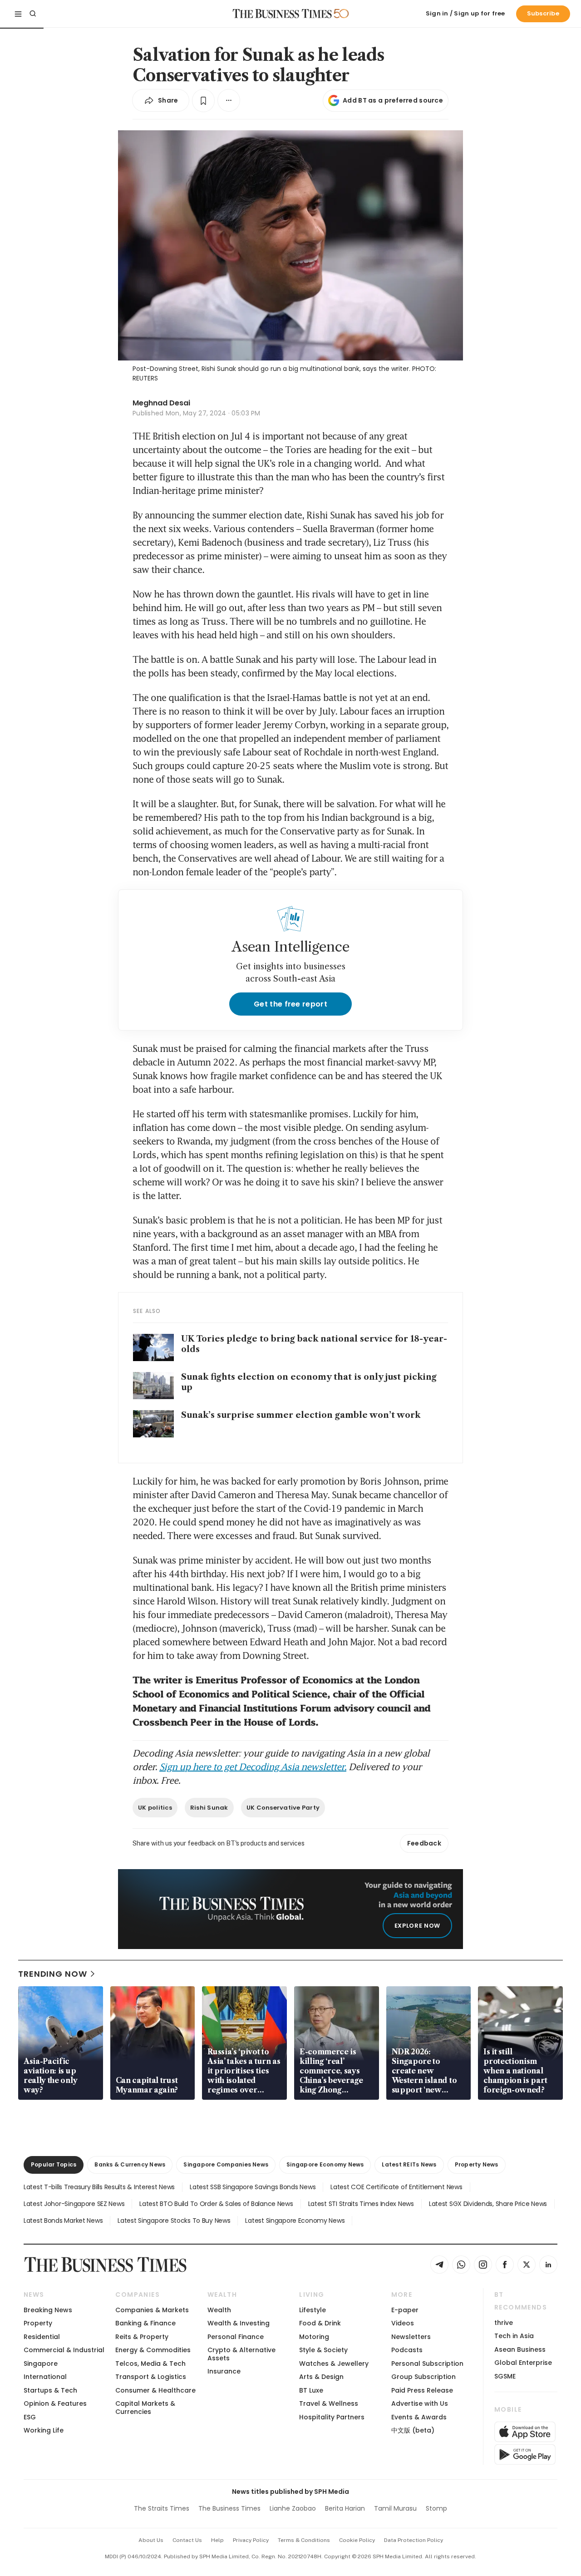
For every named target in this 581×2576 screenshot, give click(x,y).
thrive (504, 2323)
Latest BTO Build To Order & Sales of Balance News (216, 2204)
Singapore (41, 2364)
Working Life (44, 2430)
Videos (403, 2323)
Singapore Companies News (226, 2164)
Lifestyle (313, 2310)
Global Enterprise (523, 2363)
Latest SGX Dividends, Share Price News (488, 2204)
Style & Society (323, 2350)
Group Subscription (423, 2377)
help (217, 2540)
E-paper (405, 2310)
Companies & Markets (152, 2310)
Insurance (224, 2371)
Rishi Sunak (209, 1808)
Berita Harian (345, 2508)
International (45, 2377)
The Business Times (229, 2508)
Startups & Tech (50, 2390)
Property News (477, 2164)
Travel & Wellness (329, 2403)
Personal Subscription (427, 2364)
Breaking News (48, 2310)
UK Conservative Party (283, 1808)
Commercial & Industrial (64, 2350)
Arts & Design (321, 2377)
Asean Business (520, 2349)
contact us (187, 2540)
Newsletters (411, 2337)
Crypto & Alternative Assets (241, 2354)
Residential (42, 2337)
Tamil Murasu (395, 2508)
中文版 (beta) (413, 2430)
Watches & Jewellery (334, 2364)
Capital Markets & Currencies (145, 2407)
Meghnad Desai (161, 403)
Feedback (424, 1843)
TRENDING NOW (53, 1974)
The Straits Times (162, 2508)
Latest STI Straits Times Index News (361, 2204)
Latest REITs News (409, 2164)
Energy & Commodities (153, 2350)
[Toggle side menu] (18, 14)
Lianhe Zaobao (293, 2508)
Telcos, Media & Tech (150, 2364)
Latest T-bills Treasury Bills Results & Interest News (99, 2187)
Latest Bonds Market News (63, 2221)
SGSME (505, 2376)
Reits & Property (142, 2337)
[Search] (33, 14)
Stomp (436, 2508)
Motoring (314, 2337)
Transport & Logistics (151, 2377)
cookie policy (357, 2540)
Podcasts (407, 2350)
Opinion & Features (55, 2403)
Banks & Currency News (130, 2164)
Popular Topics (54, 2164)
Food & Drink (320, 2323)
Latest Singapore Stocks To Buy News (174, 2221)
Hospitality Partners (332, 2417)
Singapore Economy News (325, 2164)
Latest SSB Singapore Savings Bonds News (253, 2187)
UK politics (155, 1808)
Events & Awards (419, 2417)
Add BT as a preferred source (393, 100)
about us (151, 2540)
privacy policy (251, 2540)
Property (38, 2323)
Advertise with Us (420, 2403)
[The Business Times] (282, 14)
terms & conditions (304, 2540)
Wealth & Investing (239, 2323)
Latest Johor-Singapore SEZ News (74, 2204)
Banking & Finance (145, 2323)
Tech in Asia (514, 2336)
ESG (30, 2417)
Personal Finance (236, 2337)
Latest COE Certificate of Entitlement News (396, 2187)
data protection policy (414, 2540)
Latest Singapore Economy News (295, 2221)
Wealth (219, 2310)
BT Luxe (311, 2390)
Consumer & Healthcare (155, 2390)
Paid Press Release (422, 2390)
